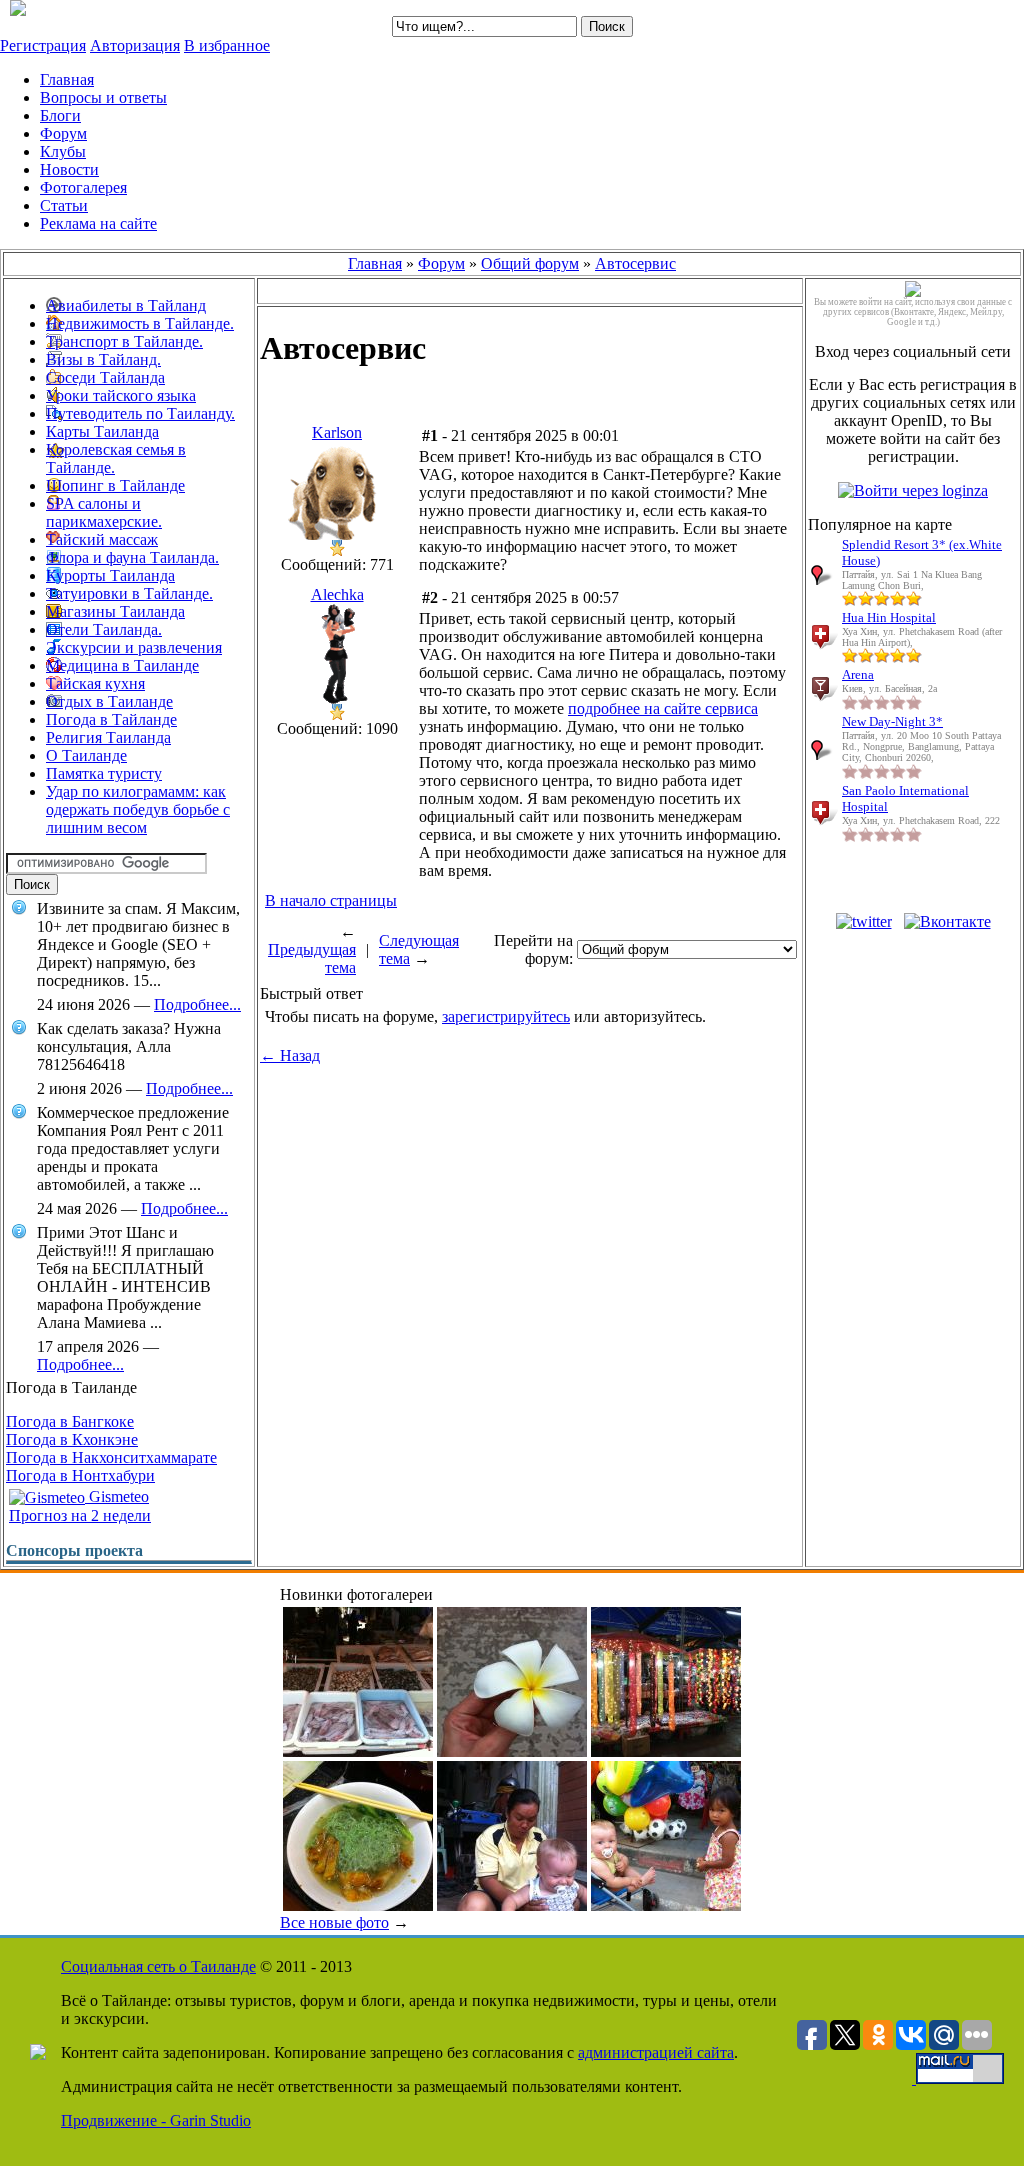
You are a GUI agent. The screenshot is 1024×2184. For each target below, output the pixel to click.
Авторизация (135, 45)
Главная (375, 263)
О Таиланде (86, 755)
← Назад (290, 1055)
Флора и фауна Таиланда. (132, 557)
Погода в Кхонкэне (72, 1439)
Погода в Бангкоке (70, 1421)
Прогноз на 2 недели (80, 1515)
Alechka (337, 594)
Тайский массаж (102, 539)
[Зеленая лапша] (358, 1905)
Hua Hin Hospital (889, 617)
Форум (441, 263)
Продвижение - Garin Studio (156, 2120)
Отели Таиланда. (104, 629)
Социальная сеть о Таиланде (158, 1966)
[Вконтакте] (947, 921)
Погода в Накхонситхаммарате (111, 1457)
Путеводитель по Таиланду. (140, 413)
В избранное (227, 45)
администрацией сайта (656, 2052)
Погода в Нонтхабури (80, 1475)
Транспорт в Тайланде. (124, 341)
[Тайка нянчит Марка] (512, 1905)
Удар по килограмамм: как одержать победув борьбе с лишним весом (138, 809)
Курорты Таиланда (110, 575)
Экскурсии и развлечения (134, 647)
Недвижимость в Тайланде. (140, 323)
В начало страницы (331, 900)
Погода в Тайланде (111, 719)
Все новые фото (334, 1922)
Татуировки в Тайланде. (129, 593)
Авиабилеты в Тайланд (126, 305)
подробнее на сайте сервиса (663, 708)
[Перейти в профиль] (337, 534)
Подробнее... (197, 1004)
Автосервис (635, 263)
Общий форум (530, 263)
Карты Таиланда (102, 431)
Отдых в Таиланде (109, 701)
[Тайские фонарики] (666, 1751)
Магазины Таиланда (115, 611)
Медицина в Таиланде (122, 665)
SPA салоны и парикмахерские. (104, 512)
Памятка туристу (104, 773)
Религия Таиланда (108, 737)
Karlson (337, 432)
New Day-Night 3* (892, 721)
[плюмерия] (512, 1751)
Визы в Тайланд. (103, 359)
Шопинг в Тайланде (115, 485)
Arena (858, 674)
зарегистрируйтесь (506, 1016)
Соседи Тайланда (105, 377)
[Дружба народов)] (666, 1905)
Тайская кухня (95, 683)
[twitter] (864, 921)
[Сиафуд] (358, 1751)
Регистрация (43, 45)
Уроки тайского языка (121, 395)
